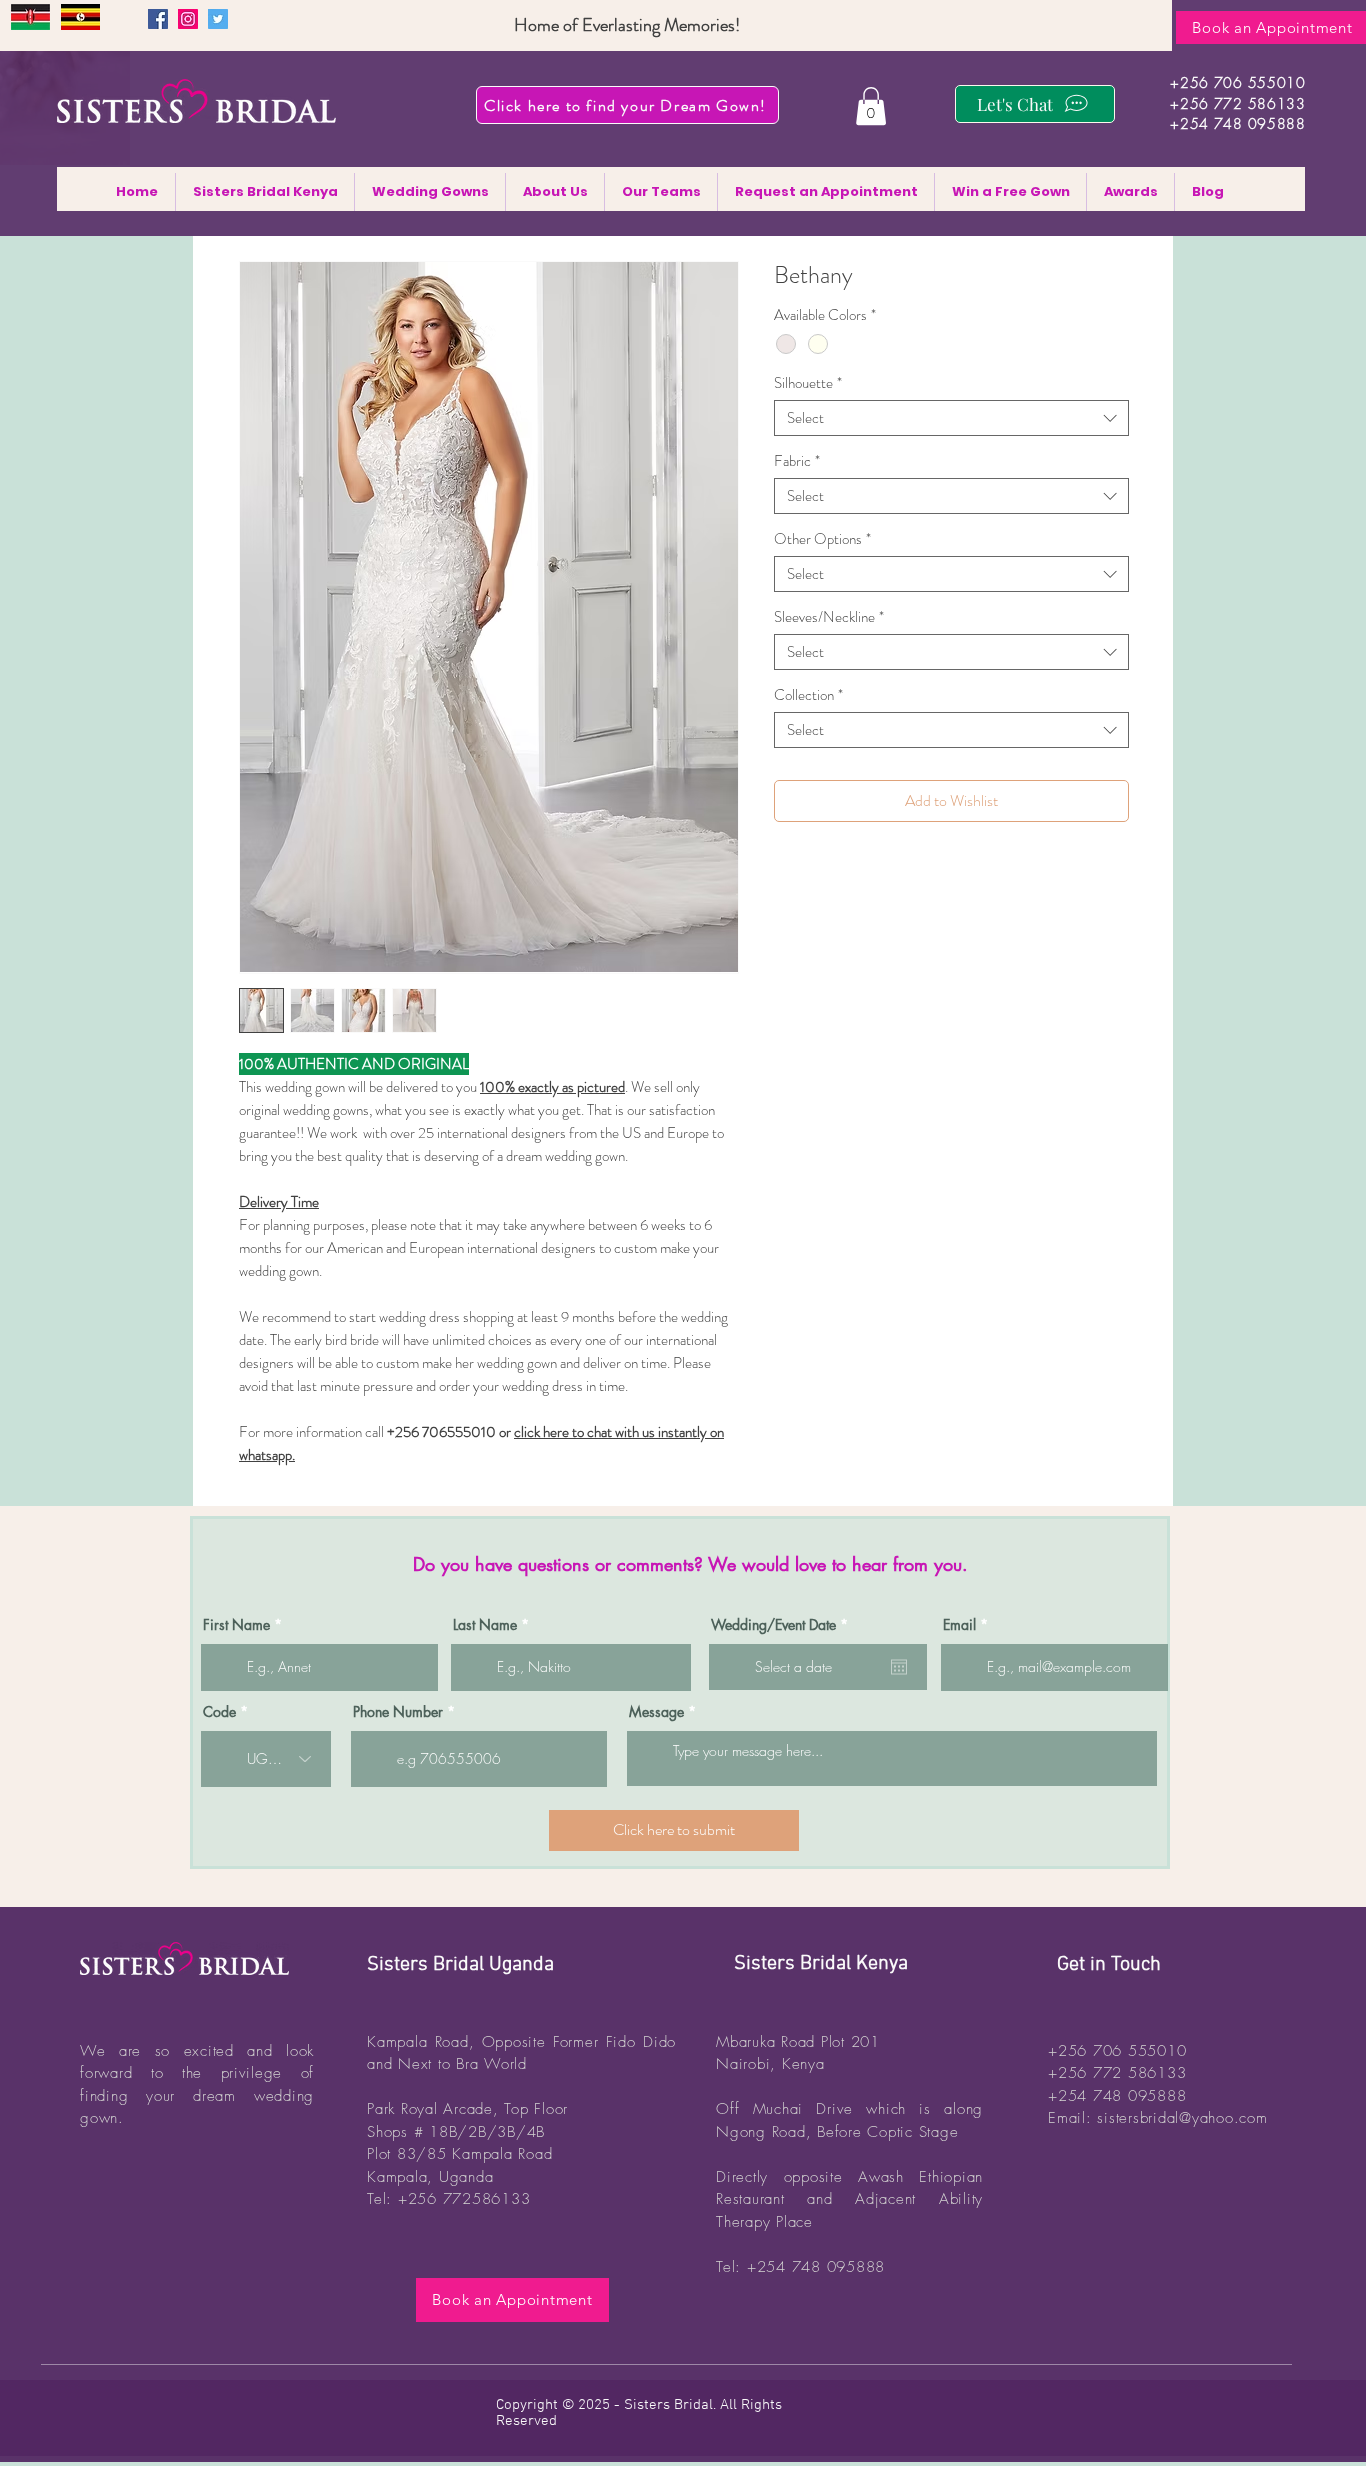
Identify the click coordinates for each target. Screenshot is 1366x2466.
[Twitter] (218, 19)
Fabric (797, 461)
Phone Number (398, 1712)
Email (959, 1625)
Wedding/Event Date (783, 1625)
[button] (871, 106)
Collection (808, 695)
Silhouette (808, 383)
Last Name (485, 1625)
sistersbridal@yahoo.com (1182, 2118)
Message (656, 1712)
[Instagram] (188, 19)
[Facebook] (158, 19)
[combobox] (951, 418)
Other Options (822, 539)
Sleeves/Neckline (829, 617)
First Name (236, 1625)
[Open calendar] (899, 1667)
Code (219, 1712)
